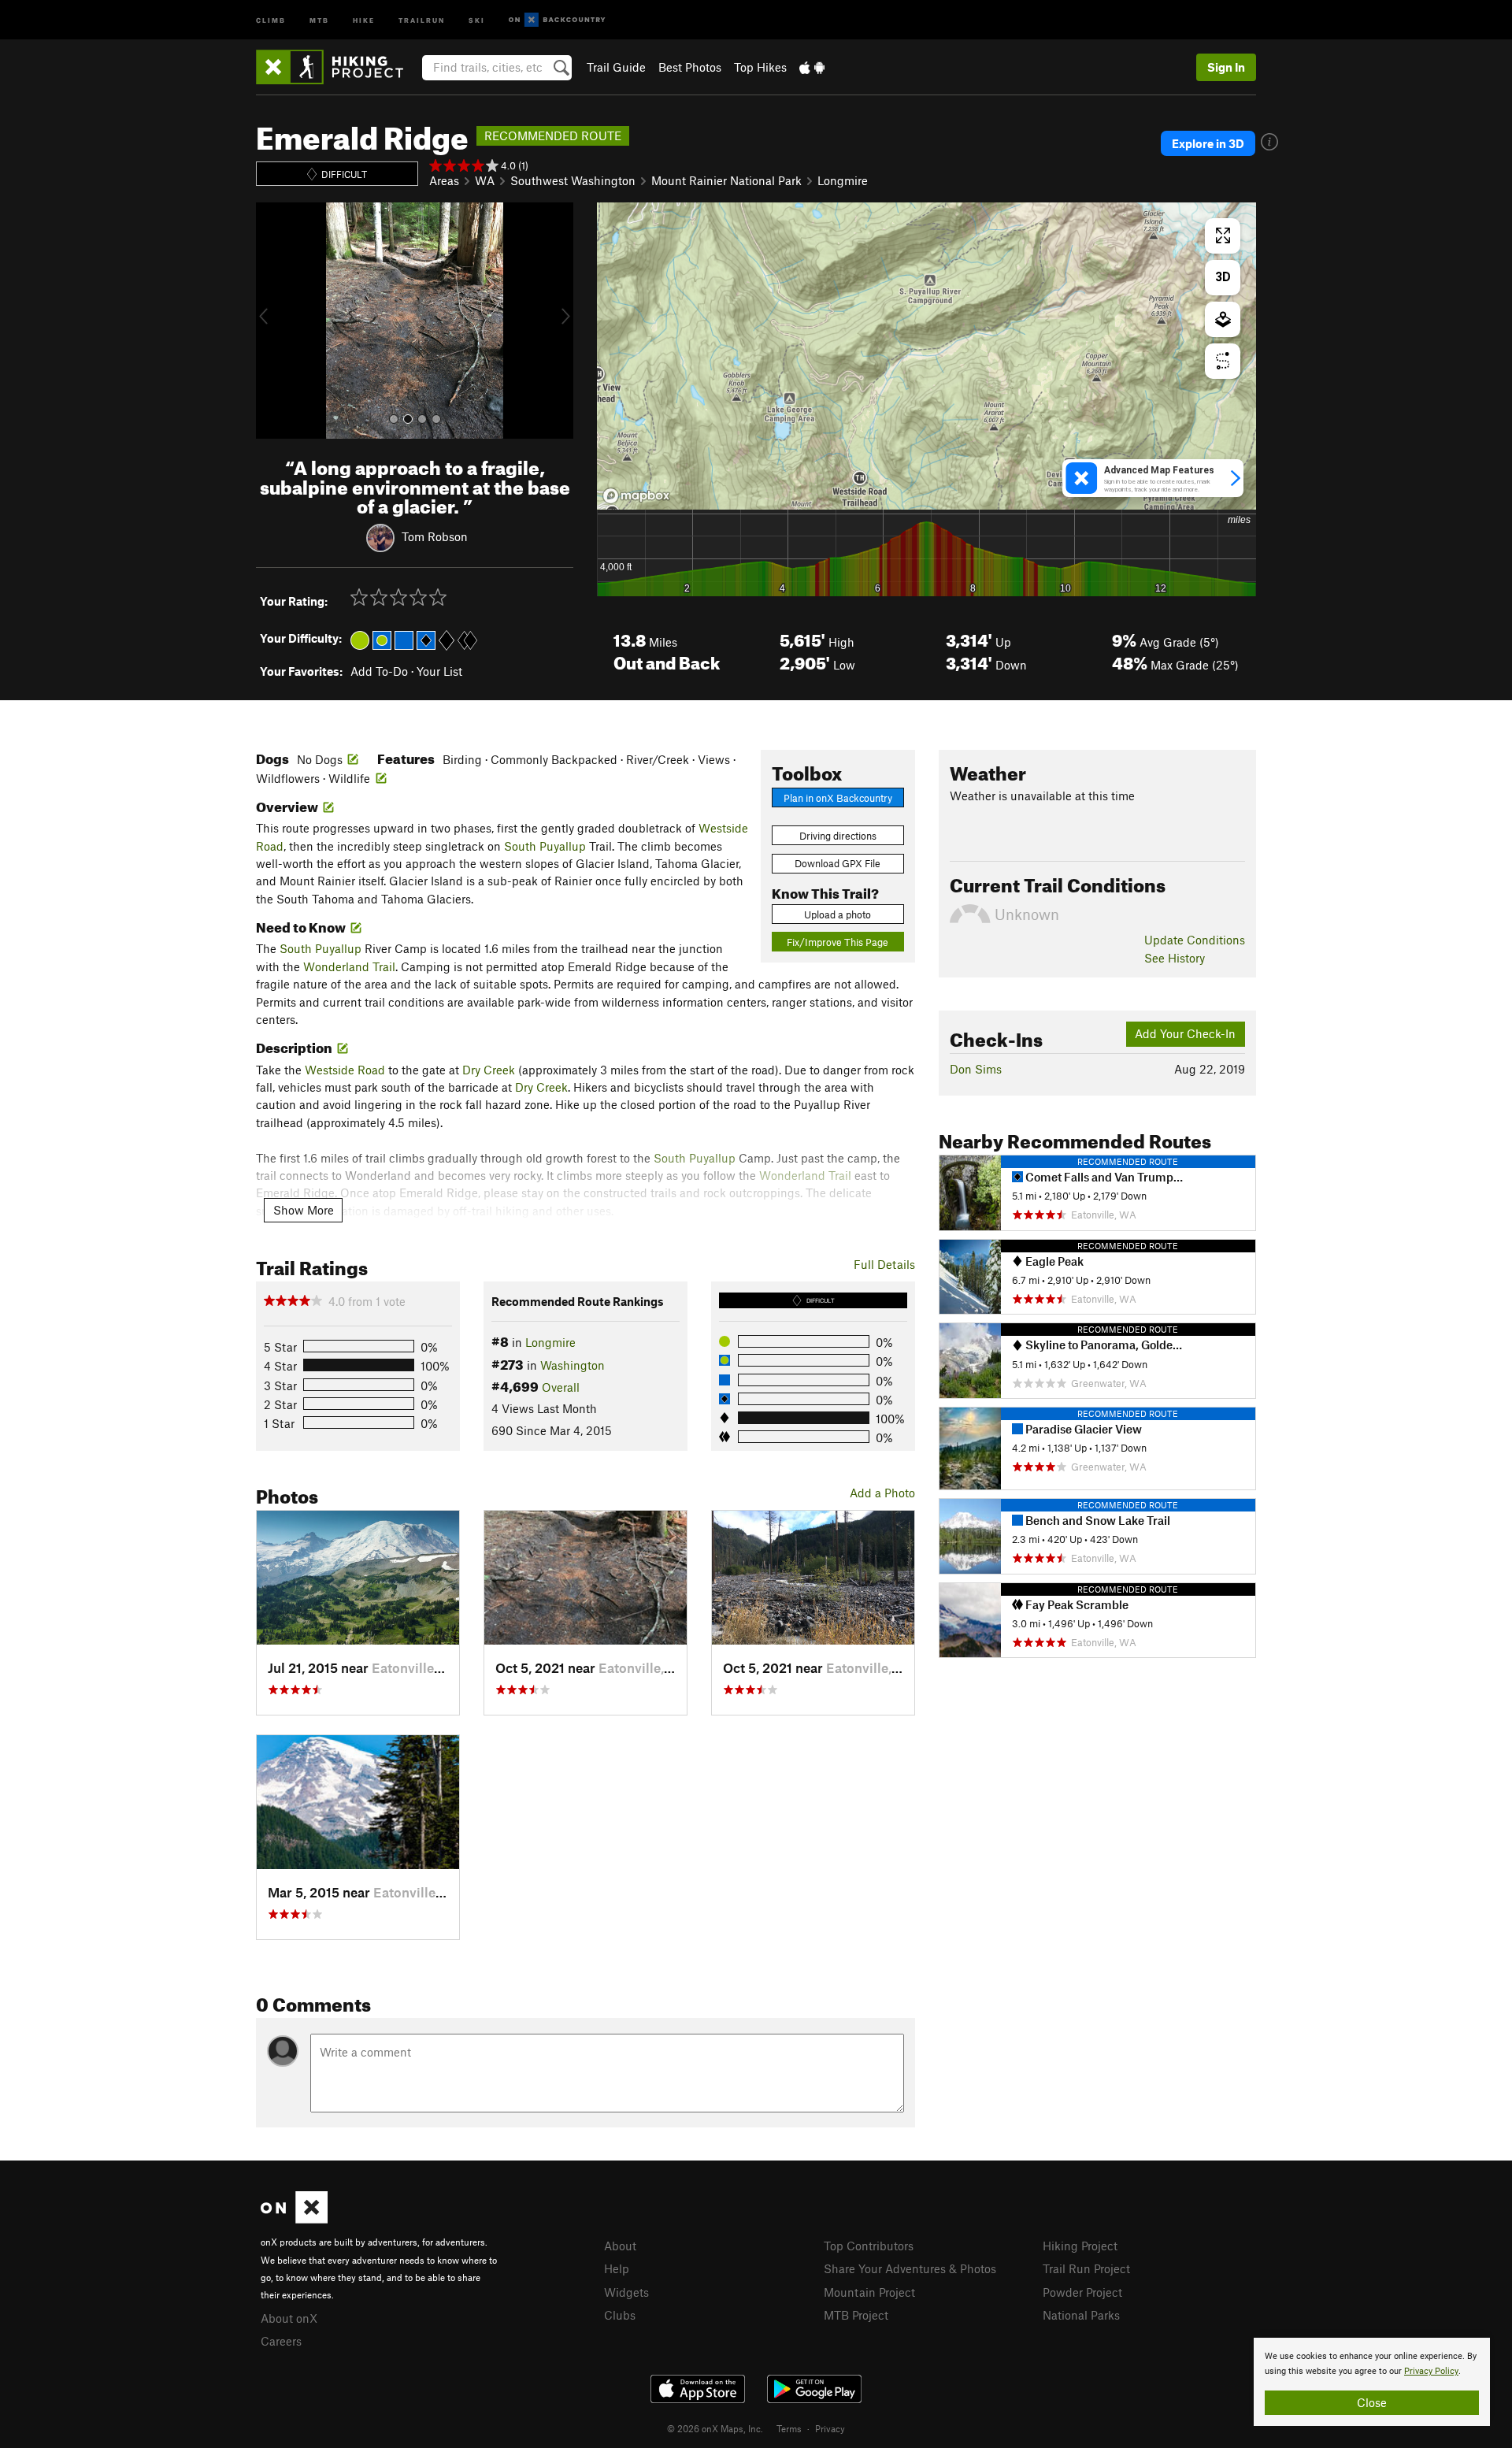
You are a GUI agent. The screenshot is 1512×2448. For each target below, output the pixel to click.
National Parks (1081, 2315)
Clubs (620, 2315)
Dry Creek (489, 1070)
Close (1372, 2402)
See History (1175, 958)
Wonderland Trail (349, 966)
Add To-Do (379, 671)
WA (485, 180)
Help (617, 2268)
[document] (1372, 2382)
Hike (364, 19)
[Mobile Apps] (812, 67)
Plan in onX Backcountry (838, 798)
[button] (272, 321)
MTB (319, 19)
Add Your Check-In (1185, 1033)
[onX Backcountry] (557, 20)
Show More (304, 1210)
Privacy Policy (1431, 2371)
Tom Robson (435, 536)
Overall (561, 1387)
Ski (477, 19)
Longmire (843, 180)
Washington (573, 1365)
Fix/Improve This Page (838, 942)
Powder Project (1082, 2292)
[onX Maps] (294, 2219)
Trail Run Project (1086, 2268)
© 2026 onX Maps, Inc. (715, 2428)
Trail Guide (616, 67)
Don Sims (976, 1069)
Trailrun (422, 19)
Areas (444, 180)
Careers (281, 2341)
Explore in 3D (1208, 143)
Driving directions (838, 836)
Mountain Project (869, 2292)
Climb (271, 19)
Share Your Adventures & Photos (910, 2268)
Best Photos (690, 67)
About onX (289, 2318)
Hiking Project (1080, 2246)
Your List (439, 671)
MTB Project (856, 2315)
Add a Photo (882, 1493)
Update (1195, 940)
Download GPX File (838, 863)
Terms (789, 2428)
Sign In (1226, 67)
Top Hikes (760, 67)
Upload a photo (838, 914)
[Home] (337, 67)
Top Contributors (869, 2246)
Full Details (884, 1264)
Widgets (626, 2292)
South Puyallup (545, 846)
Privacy (830, 2428)
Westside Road (345, 1070)
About (620, 2246)
